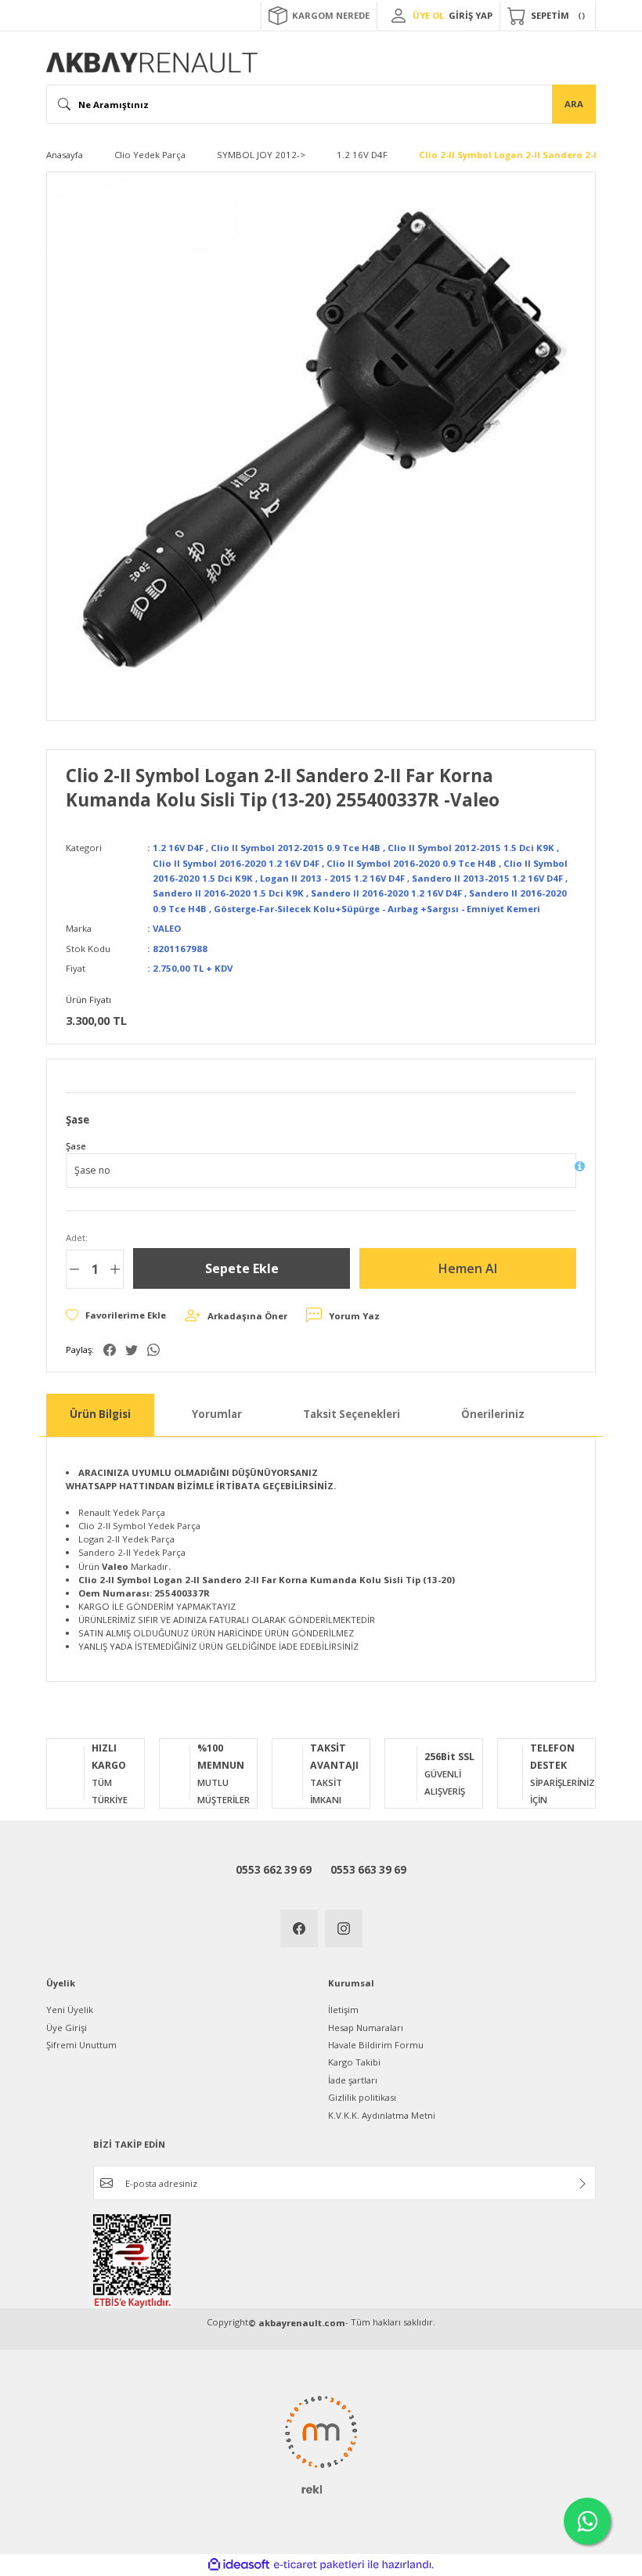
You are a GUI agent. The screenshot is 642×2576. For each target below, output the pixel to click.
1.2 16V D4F (178, 848)
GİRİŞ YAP (471, 15)
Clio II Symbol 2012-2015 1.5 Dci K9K (471, 848)
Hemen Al (468, 1268)
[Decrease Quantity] (74, 1269)
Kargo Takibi (354, 2062)
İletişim (343, 2010)
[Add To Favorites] (116, 1315)
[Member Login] (399, 16)
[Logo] (152, 63)
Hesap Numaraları (366, 2028)
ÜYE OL (428, 15)
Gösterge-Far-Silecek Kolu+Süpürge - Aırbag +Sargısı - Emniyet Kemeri (377, 909)
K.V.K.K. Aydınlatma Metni (382, 2115)
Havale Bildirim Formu (376, 2045)
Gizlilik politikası (362, 2097)
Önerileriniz (493, 1414)
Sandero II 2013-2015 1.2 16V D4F (487, 878)
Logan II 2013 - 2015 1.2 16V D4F (332, 878)
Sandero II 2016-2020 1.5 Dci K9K (228, 893)
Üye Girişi (67, 2028)
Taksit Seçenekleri (352, 1414)
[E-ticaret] (319, 2565)
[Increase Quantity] (115, 1269)
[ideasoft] (239, 2565)
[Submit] (582, 2184)
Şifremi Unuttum (81, 2045)
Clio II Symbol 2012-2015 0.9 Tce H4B (296, 848)
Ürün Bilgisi (100, 1414)
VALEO (167, 928)
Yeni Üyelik (70, 2010)
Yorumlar (217, 1414)
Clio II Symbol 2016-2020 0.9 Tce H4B (411, 863)
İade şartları (353, 2080)
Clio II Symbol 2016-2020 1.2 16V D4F (236, 863)
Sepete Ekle (242, 1268)
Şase (76, 1146)
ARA (574, 104)
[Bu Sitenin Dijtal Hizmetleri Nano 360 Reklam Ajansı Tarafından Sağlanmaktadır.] (321, 2444)
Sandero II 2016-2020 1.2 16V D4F (386, 893)
